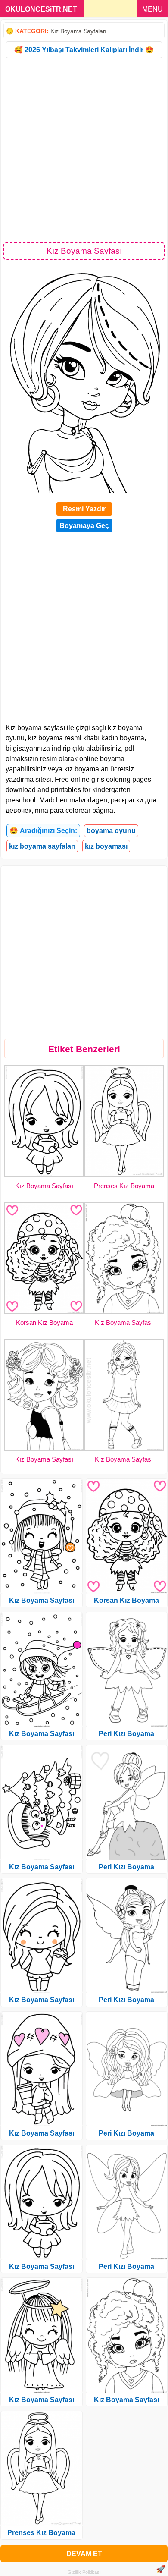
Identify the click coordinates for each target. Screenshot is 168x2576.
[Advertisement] (84, 150)
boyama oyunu (111, 831)
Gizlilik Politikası (84, 2572)
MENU (152, 9)
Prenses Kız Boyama (124, 1186)
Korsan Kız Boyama (44, 1323)
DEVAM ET (84, 2554)
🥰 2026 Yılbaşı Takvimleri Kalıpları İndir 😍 (84, 50)
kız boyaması (106, 846)
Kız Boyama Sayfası (44, 1186)
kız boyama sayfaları (42, 846)
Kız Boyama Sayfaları (78, 31)
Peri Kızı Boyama (126, 1734)
